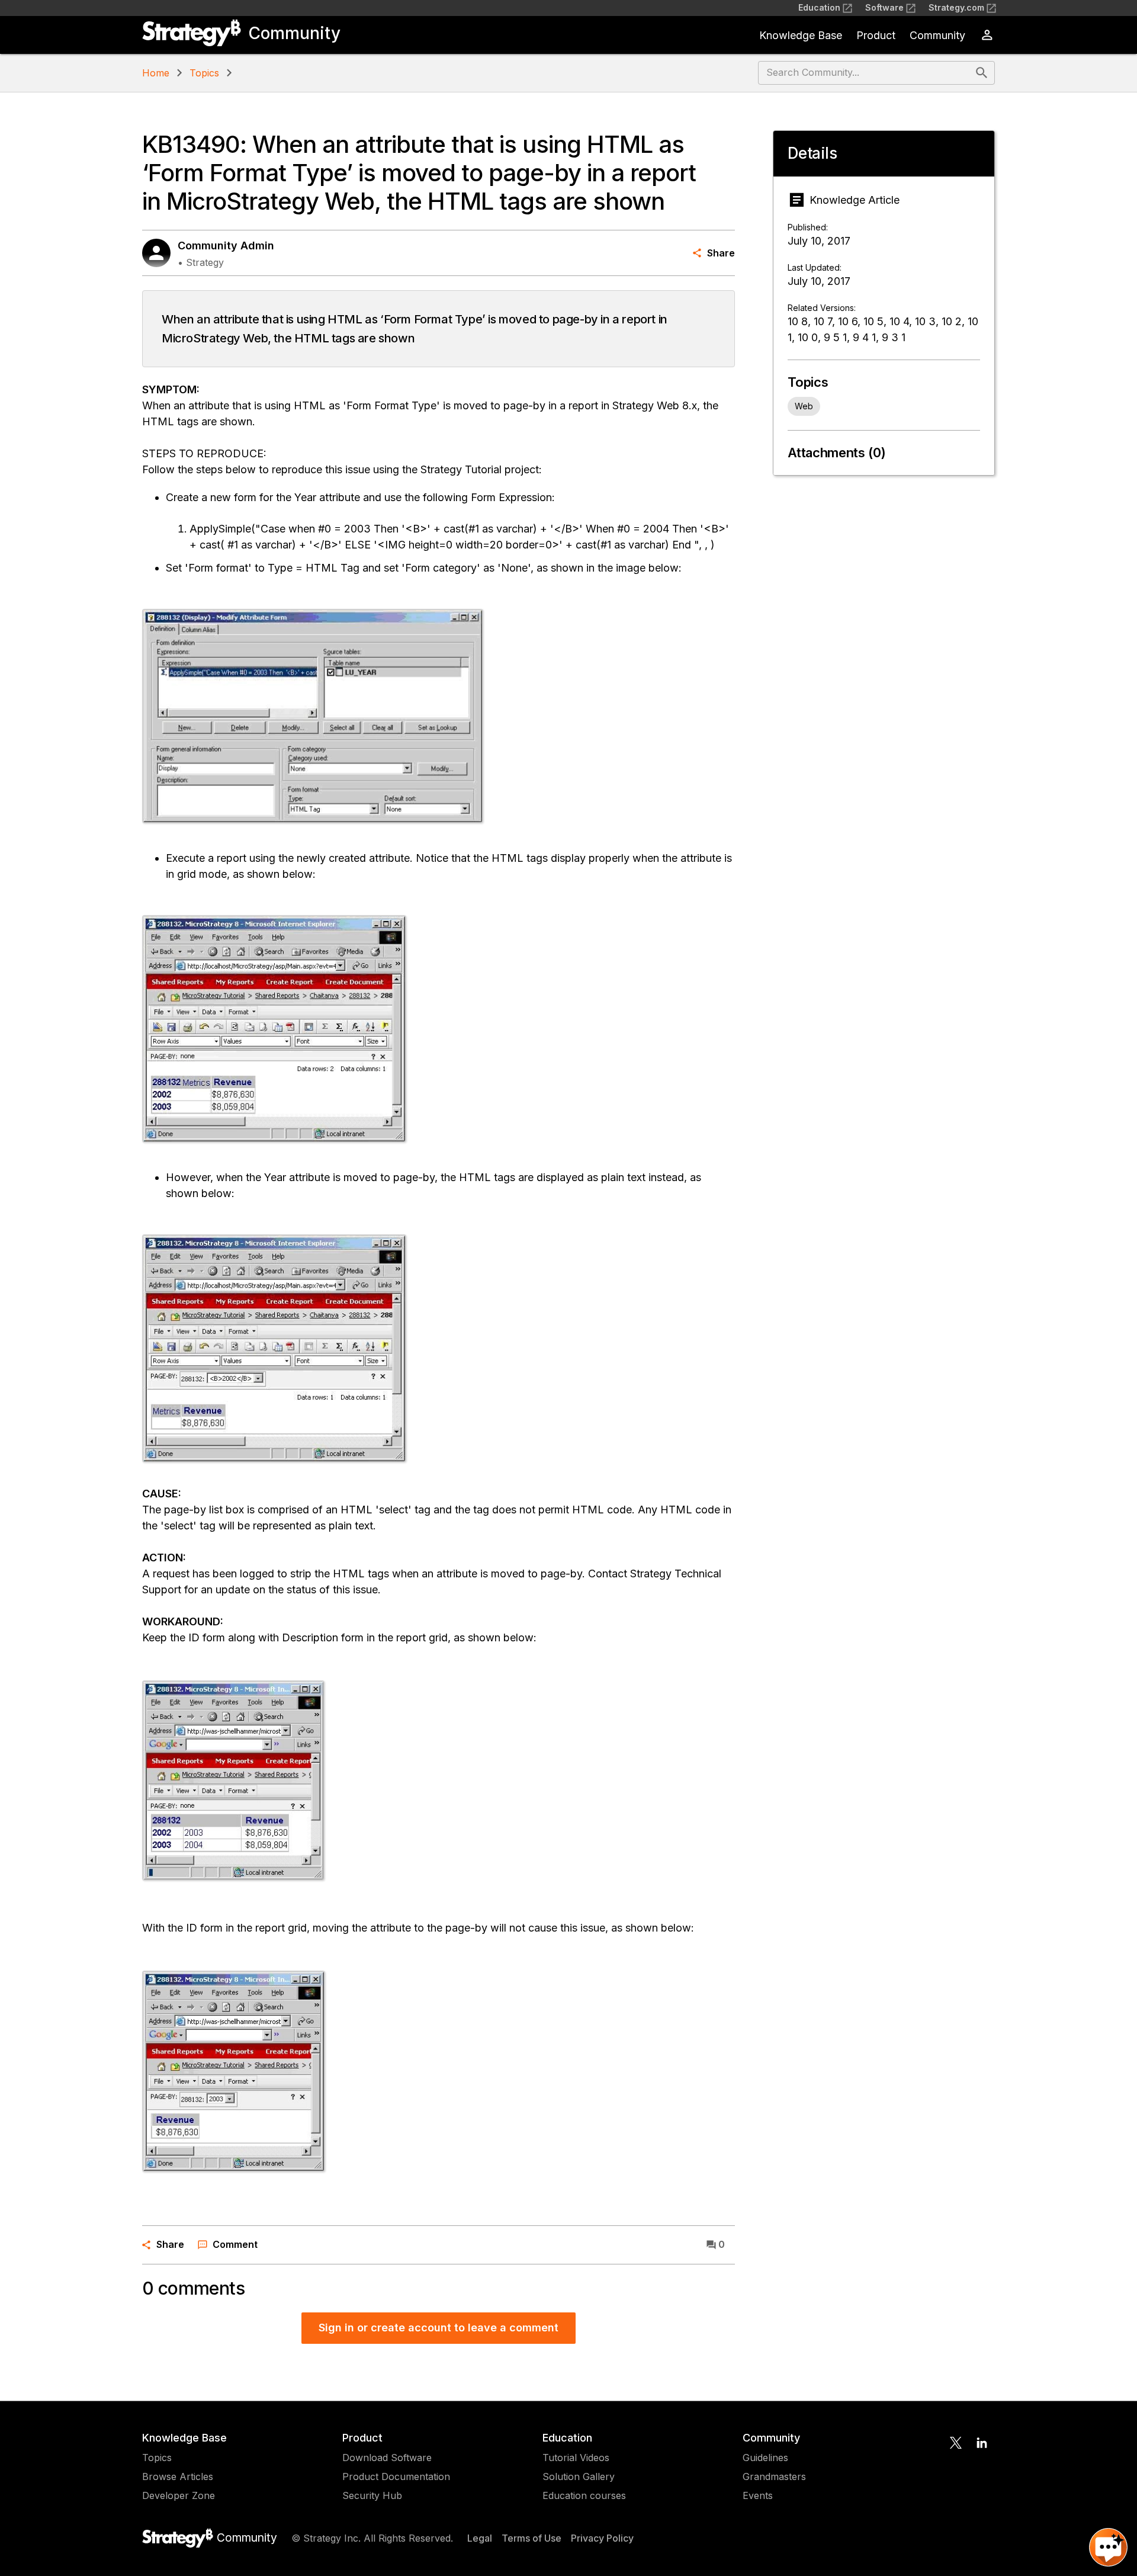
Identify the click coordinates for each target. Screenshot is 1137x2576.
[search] (982, 73)
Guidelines (765, 2458)
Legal (480, 2538)
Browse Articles (178, 2476)
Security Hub (372, 2495)
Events (758, 2495)
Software (884, 7)
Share (721, 253)
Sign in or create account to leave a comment (439, 2328)
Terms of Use (531, 2538)
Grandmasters (774, 2476)
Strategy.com (956, 7)
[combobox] (865, 73)
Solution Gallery (579, 2476)
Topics (204, 73)
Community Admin (226, 246)
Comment (235, 2244)
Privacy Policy (602, 2538)
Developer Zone (179, 2495)
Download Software (387, 2458)
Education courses (584, 2495)
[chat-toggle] (1108, 2547)
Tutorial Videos (576, 2458)
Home (156, 73)
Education (819, 7)
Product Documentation (396, 2476)
